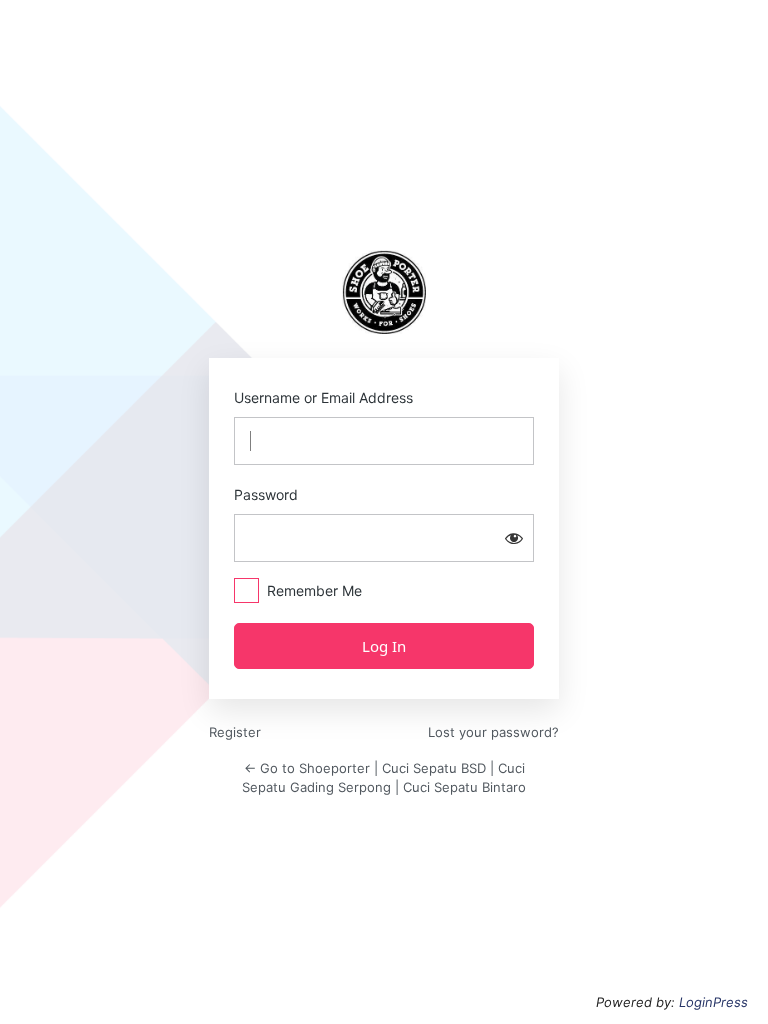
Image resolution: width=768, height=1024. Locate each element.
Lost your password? (493, 732)
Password (266, 494)
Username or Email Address (323, 397)
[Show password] (514, 538)
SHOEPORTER (384, 292)
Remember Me (314, 590)
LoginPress (713, 1002)
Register (235, 732)
